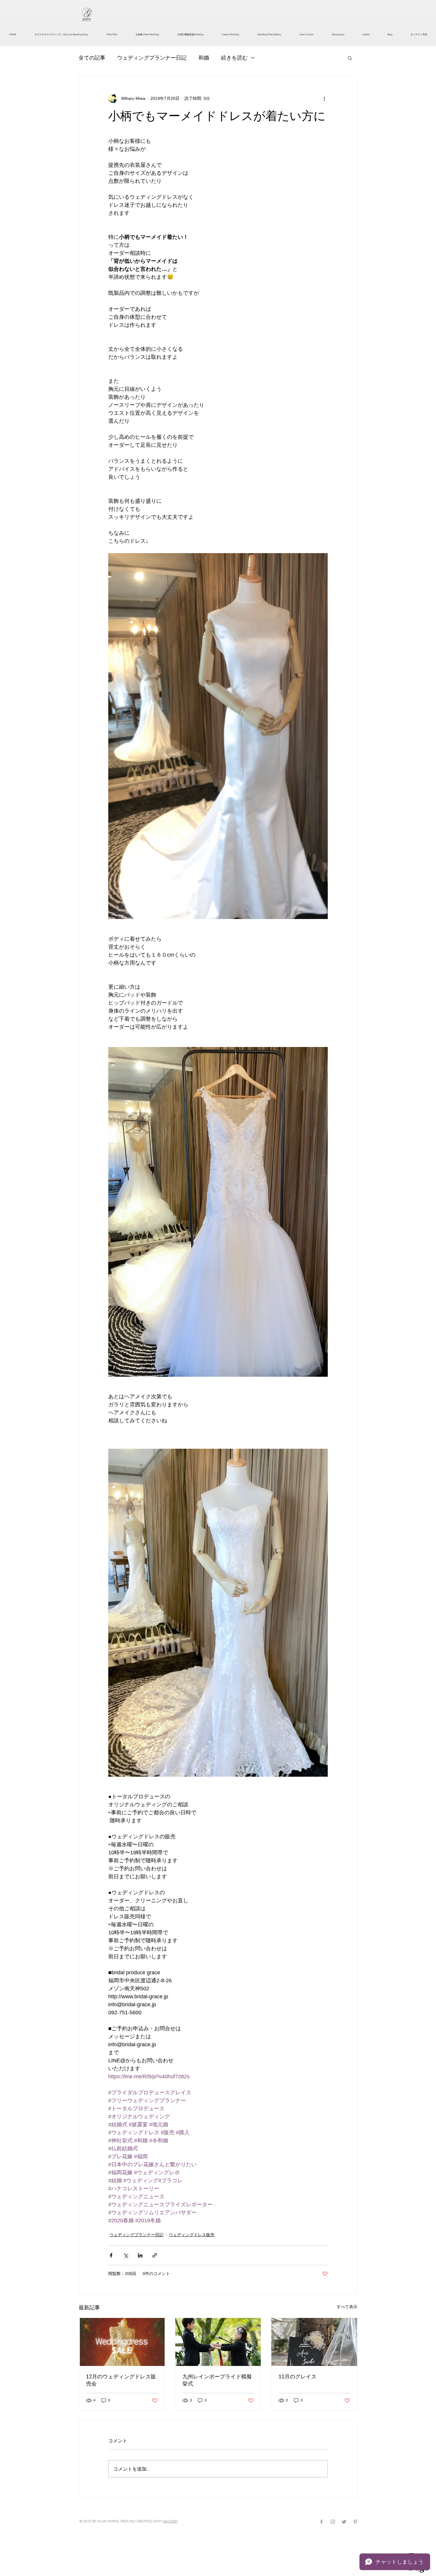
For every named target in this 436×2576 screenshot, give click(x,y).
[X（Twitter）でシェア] (126, 2255)
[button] (350, 58)
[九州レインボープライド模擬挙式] (218, 2342)
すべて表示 (347, 2307)
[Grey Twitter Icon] (344, 2522)
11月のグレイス (297, 2376)
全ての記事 (92, 58)
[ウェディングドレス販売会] (122, 2342)
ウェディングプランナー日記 (152, 58)
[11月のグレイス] (314, 2342)
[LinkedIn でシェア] (140, 2255)
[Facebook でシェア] (111, 2255)
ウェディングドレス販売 (192, 2235)
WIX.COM (170, 2521)
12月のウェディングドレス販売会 (121, 2380)
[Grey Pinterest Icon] (355, 2522)
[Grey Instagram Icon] (333, 2522)
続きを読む (234, 58)
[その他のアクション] (324, 98)
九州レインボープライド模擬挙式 (217, 2380)
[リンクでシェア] (155, 2255)
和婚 (204, 58)
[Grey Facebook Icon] (322, 2522)
